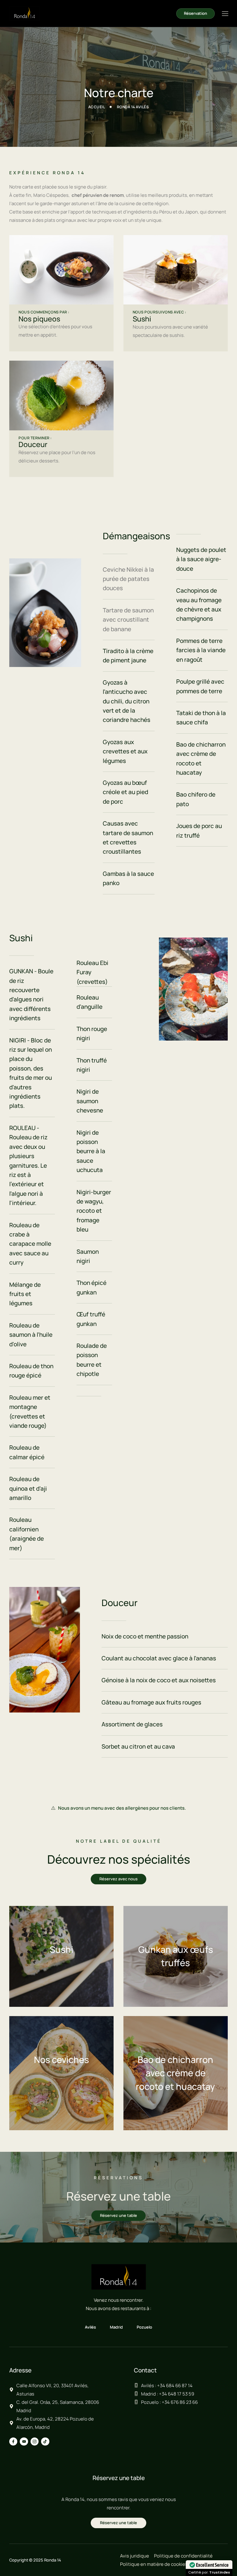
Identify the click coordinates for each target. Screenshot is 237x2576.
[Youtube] (24, 2441)
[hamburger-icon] (225, 14)
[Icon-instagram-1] (35, 2441)
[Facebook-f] (13, 2441)
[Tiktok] (45, 2441)
